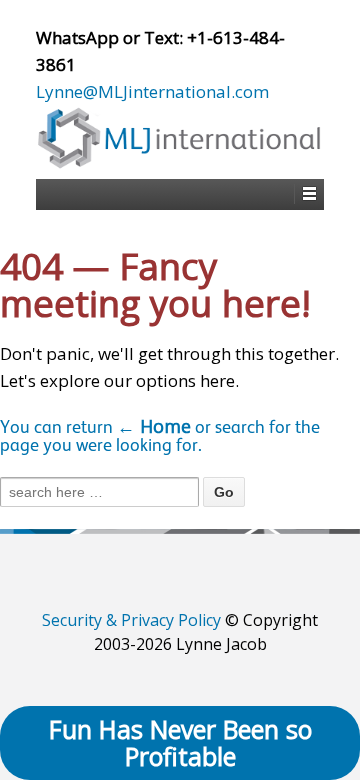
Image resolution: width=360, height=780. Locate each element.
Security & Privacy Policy (131, 620)
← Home (154, 426)
